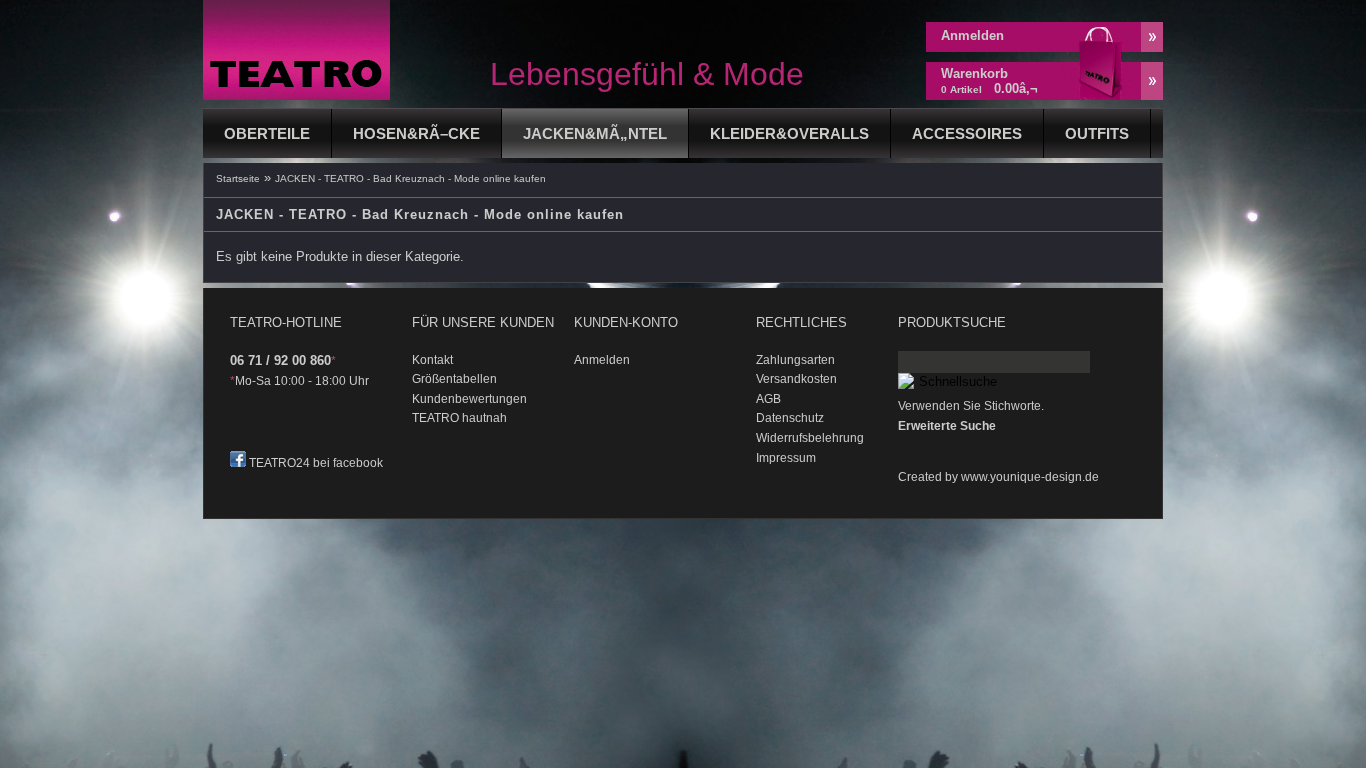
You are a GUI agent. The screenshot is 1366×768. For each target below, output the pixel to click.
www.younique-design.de (1030, 477)
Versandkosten (796, 379)
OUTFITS (1097, 133)
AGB (768, 399)
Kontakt (432, 360)
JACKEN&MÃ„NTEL (595, 133)
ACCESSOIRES (967, 133)
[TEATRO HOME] (296, 95)
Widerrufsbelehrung (810, 438)
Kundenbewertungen (469, 399)
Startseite (238, 178)
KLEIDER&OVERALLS (789, 133)
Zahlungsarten (795, 360)
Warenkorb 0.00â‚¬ (989, 81)
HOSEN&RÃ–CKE (416, 133)
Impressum (786, 458)
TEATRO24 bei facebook (316, 463)
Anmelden (972, 35)
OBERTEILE (267, 133)
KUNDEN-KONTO (626, 322)
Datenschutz (790, 418)
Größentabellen (454, 379)
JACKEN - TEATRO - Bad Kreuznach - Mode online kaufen (410, 178)
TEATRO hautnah (459, 418)
